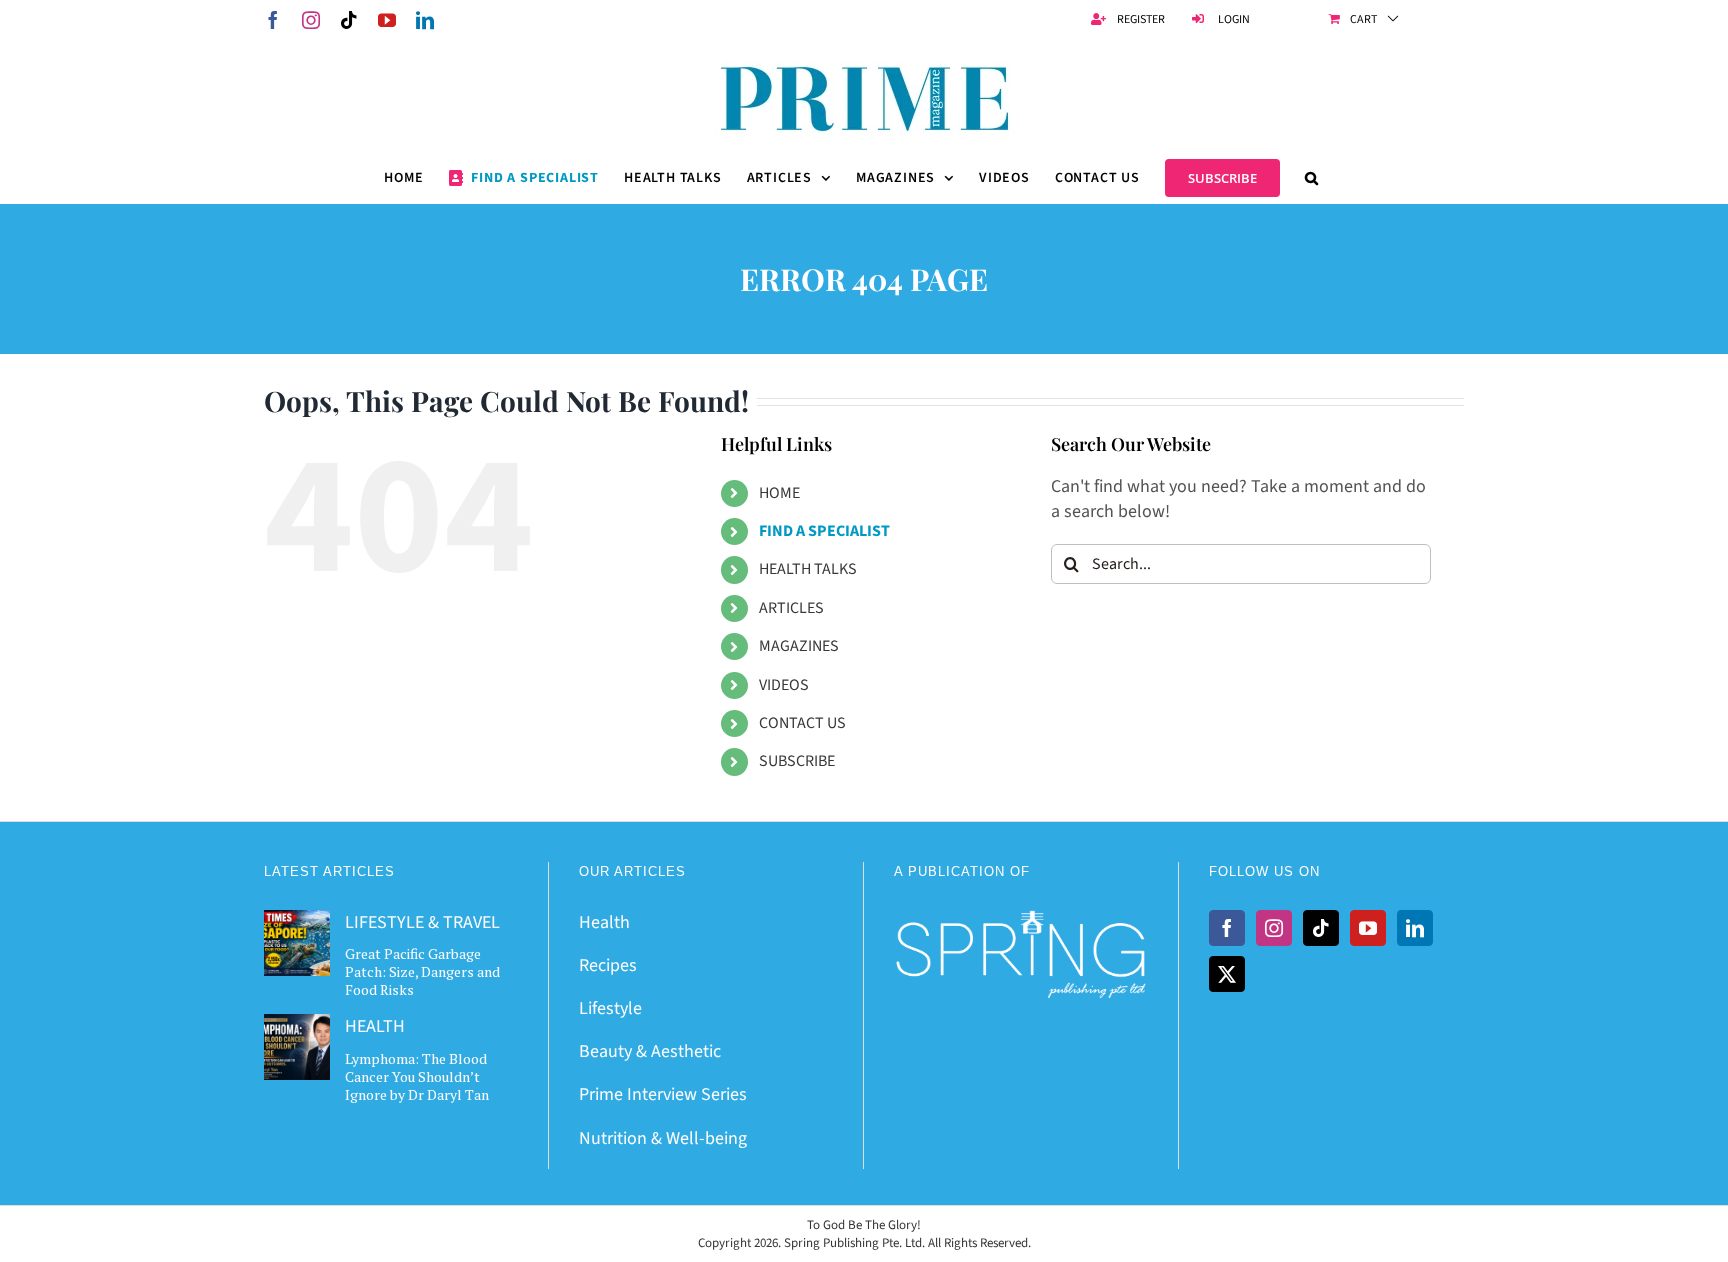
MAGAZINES (799, 646)
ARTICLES (791, 608)
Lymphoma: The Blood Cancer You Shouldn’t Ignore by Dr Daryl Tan (417, 1076)
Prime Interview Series (663, 1094)
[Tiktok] (1321, 928)
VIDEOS (784, 685)
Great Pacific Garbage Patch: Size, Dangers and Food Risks (422, 971)
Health (604, 922)
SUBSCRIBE (797, 761)
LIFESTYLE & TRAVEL (422, 922)
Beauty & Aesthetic (650, 1051)
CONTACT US (802, 723)
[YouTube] (1368, 928)
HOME (779, 493)
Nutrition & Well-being (663, 1138)
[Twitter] (1227, 974)
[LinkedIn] (1415, 928)
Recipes (608, 965)
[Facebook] (1227, 928)
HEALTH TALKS (808, 569)
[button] (1312, 178)
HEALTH (375, 1026)
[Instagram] (1274, 928)
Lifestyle (610, 1008)
